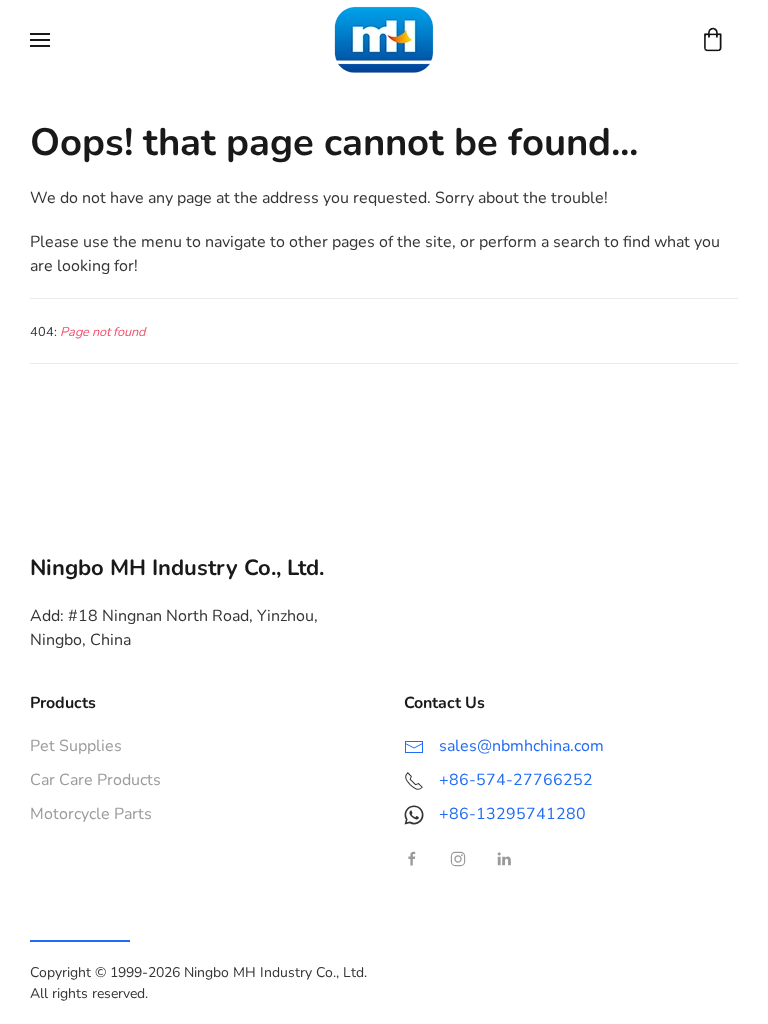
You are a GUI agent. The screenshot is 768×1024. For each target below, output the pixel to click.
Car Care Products (95, 780)
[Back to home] (384, 40)
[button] (40, 40)
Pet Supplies (76, 746)
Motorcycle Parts (91, 814)
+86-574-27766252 (516, 780)
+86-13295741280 (512, 814)
